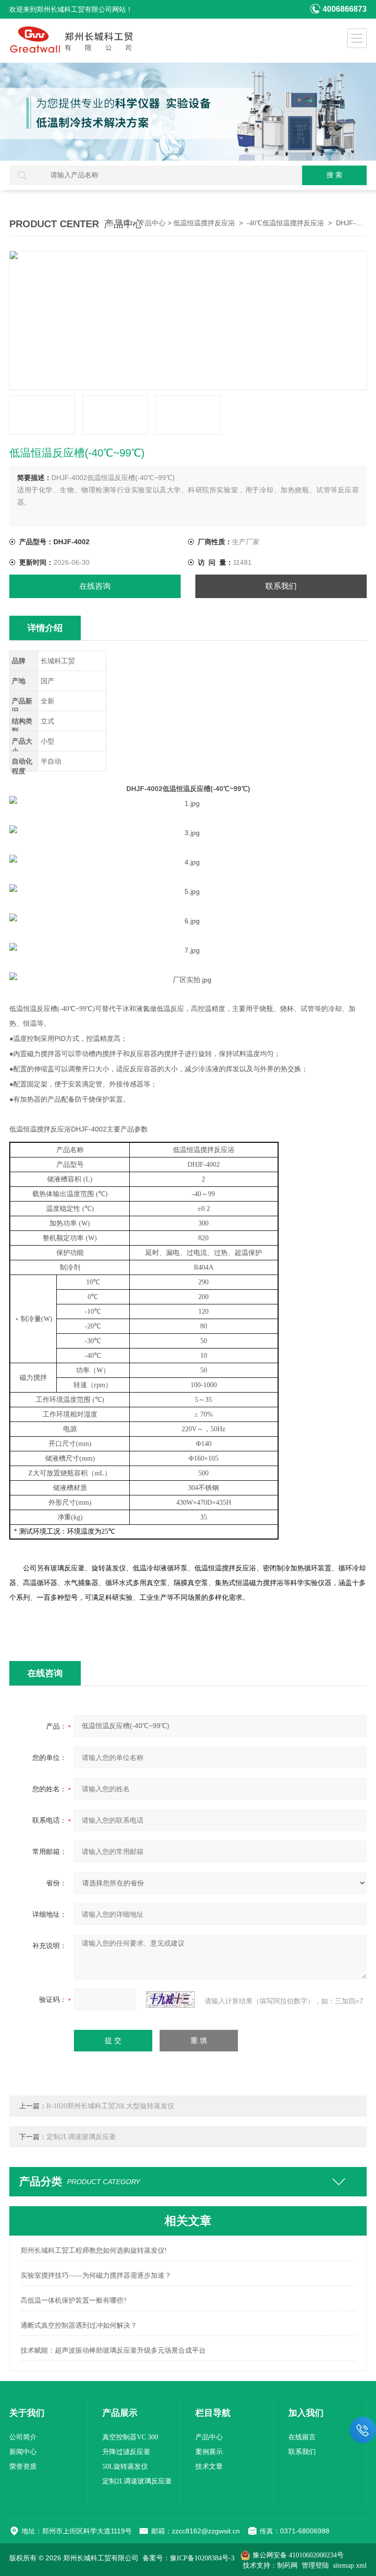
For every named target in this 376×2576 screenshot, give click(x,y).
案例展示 (209, 2452)
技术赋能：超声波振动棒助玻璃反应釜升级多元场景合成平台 (113, 2350)
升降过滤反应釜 (126, 2452)
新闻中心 (23, 2452)
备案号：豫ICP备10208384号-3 (188, 2558)
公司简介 (23, 2437)
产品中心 (152, 223)
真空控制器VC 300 (130, 2437)
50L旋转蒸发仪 (125, 2467)
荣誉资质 (23, 2467)
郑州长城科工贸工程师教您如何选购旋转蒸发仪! (94, 2251)
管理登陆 (315, 2565)
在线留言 (302, 2437)
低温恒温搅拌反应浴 (204, 223)
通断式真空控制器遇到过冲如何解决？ (79, 2325)
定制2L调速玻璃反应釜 (81, 2137)
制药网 (287, 2565)
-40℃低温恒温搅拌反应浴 (285, 223)
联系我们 (281, 586)
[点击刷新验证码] (170, 1999)
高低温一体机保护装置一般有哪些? (73, 2300)
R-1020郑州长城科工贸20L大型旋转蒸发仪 (110, 2106)
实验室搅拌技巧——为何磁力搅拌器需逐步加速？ (96, 2275)
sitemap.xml (350, 2565)
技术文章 (209, 2467)
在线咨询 (95, 586)
